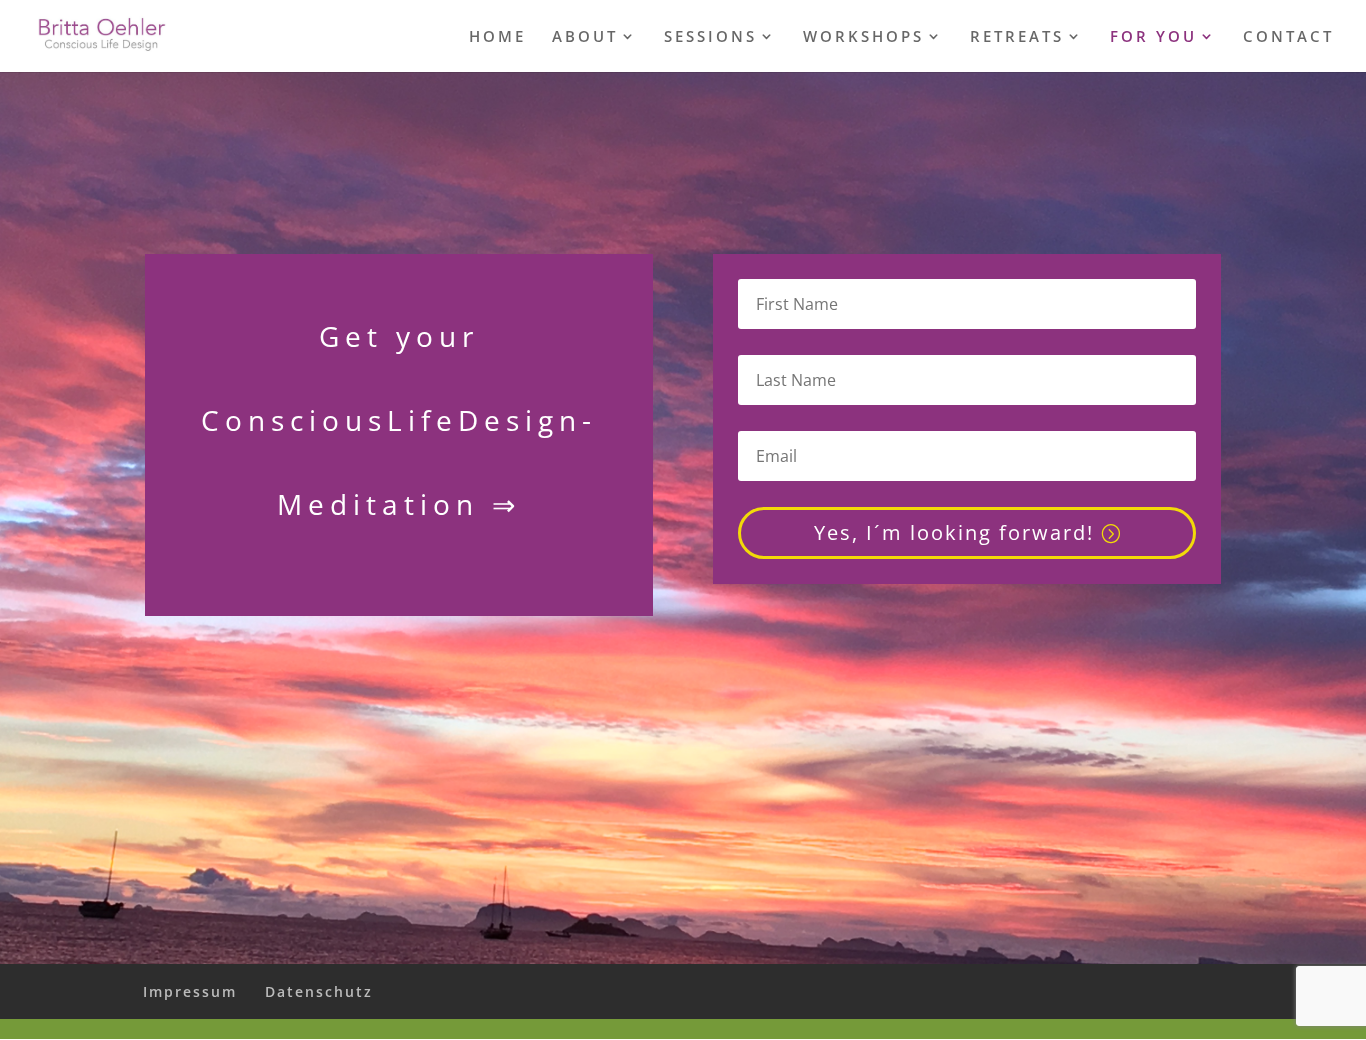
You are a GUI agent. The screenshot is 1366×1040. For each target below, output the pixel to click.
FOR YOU (1153, 37)
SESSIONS (710, 37)
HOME (497, 37)
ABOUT (585, 37)
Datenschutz (319, 991)
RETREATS (1017, 37)
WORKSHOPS (863, 37)
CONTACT (1288, 37)
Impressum (190, 991)
